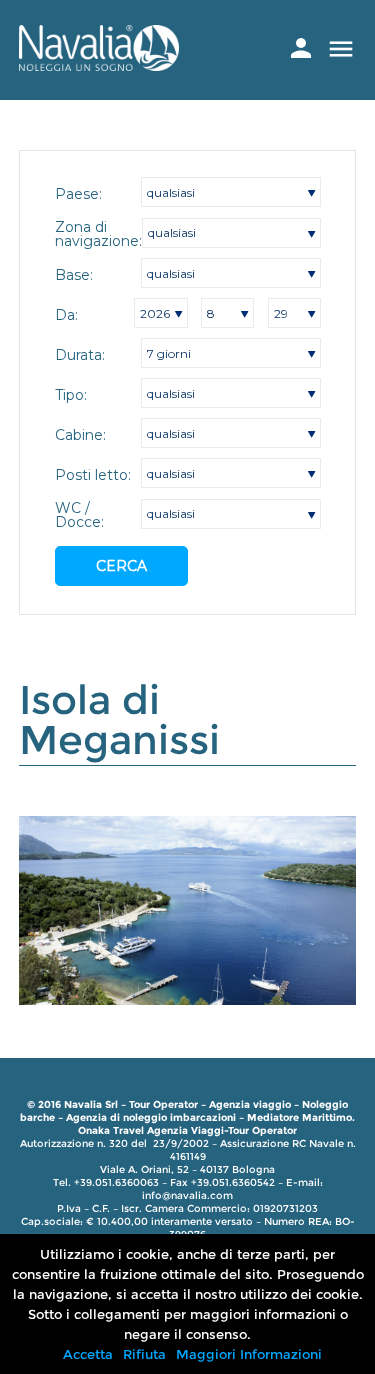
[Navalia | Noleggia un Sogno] (99, 65)
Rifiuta (144, 1354)
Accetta (88, 1354)
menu (341, 49)
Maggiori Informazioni (249, 1354)
